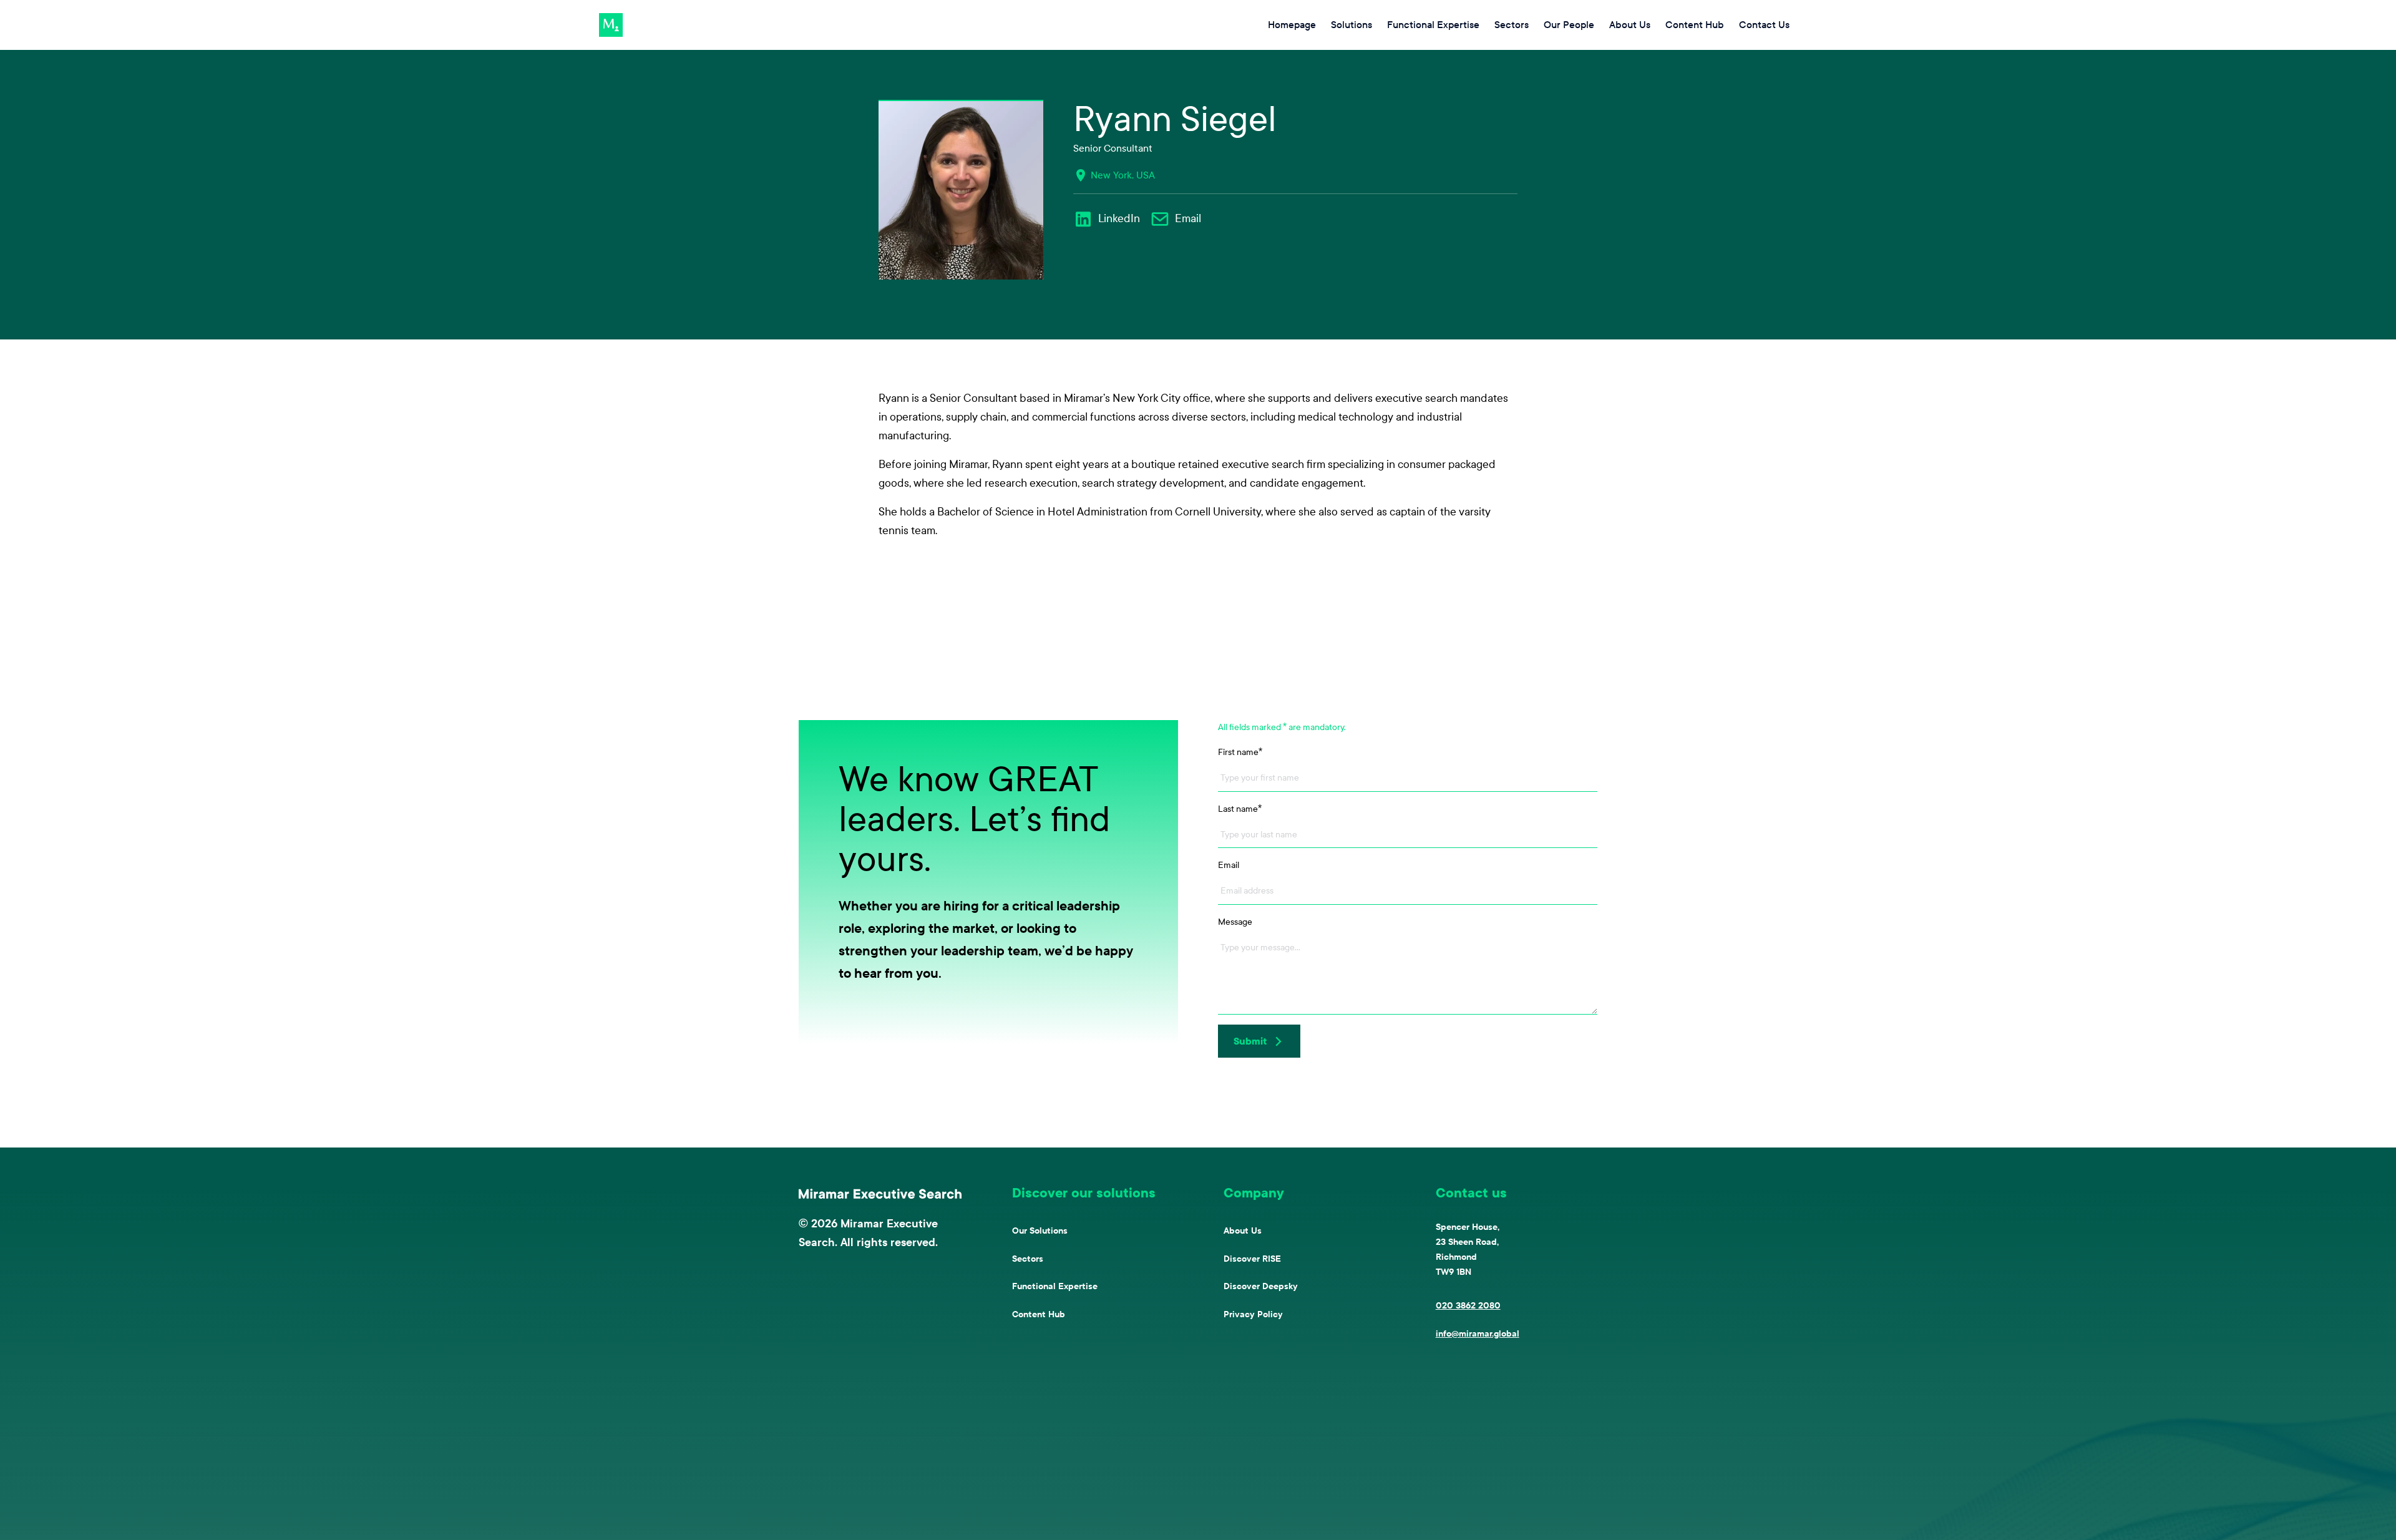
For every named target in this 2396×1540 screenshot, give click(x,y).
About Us (1243, 1231)
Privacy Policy (1253, 1314)
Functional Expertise (1055, 1286)
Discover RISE (1252, 1259)
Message (1235, 922)
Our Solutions (1040, 1231)
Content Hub (1039, 1314)
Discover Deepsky (1261, 1286)
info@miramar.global (1478, 1334)
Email (1229, 865)
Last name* (1240, 809)
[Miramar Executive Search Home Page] (880, 1194)
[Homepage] (611, 25)
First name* (1240, 752)
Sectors (1028, 1259)
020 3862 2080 (1468, 1306)
